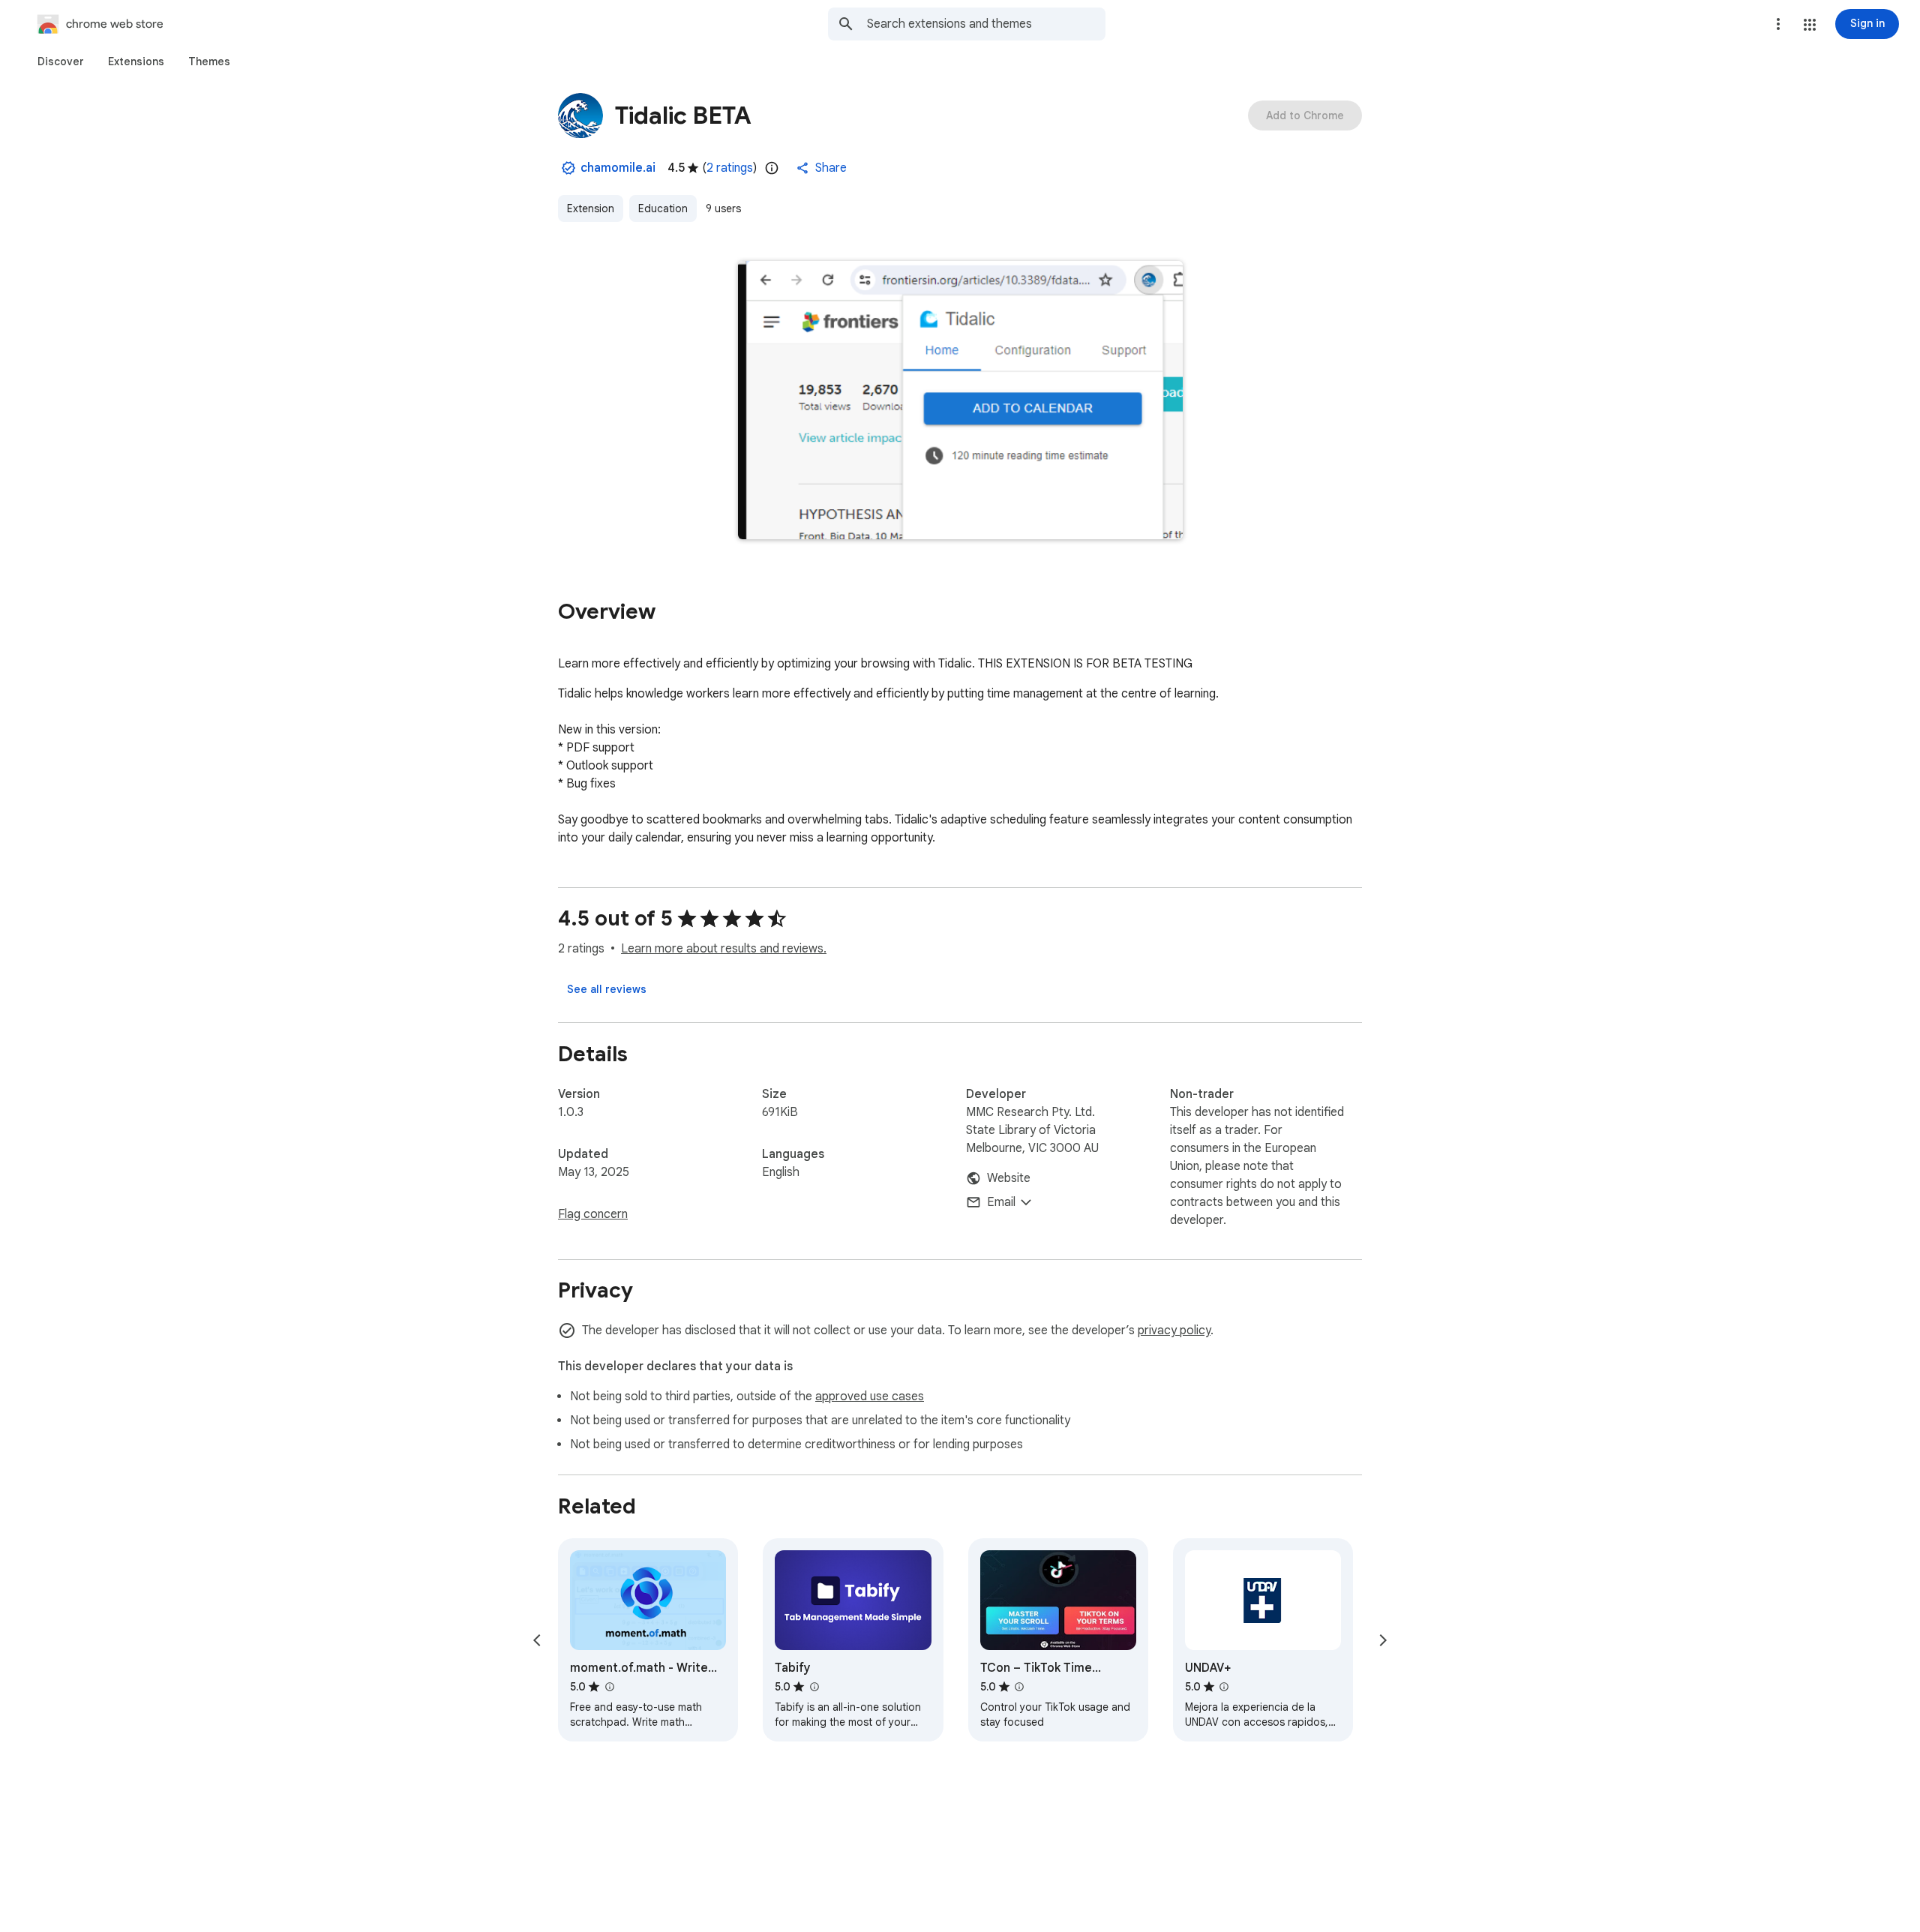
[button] (1810, 25)
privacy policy (1174, 1330)
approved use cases (870, 1396)
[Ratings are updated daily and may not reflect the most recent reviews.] (772, 168)
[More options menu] (1778, 24)
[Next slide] (1383, 1640)
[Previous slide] (537, 1640)
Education (663, 208)
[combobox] (986, 24)
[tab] (61, 61)
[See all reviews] (607, 989)
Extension (591, 208)
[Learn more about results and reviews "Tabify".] (814, 1687)
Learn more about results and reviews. (724, 949)
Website (1009, 1178)
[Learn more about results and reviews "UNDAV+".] (1224, 1687)
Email (1001, 1202)
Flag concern (593, 1214)
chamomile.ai (618, 168)
